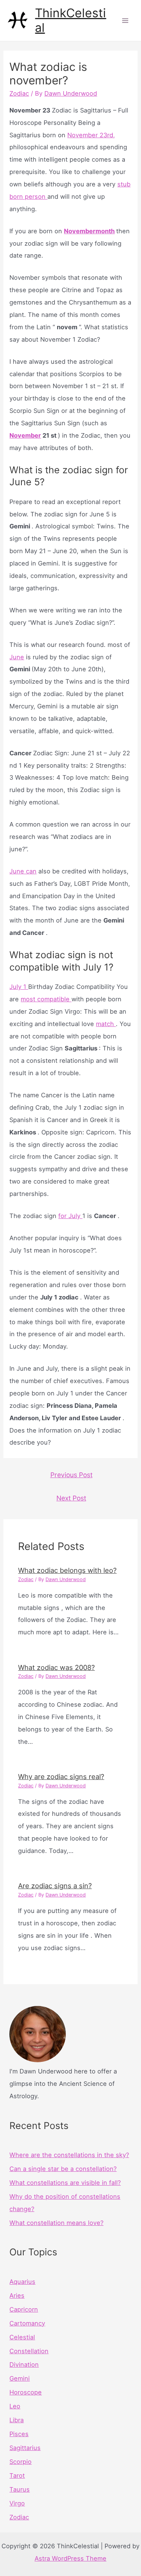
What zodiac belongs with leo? (67, 1570)
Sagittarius (25, 2448)
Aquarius (22, 2282)
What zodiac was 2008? (56, 1667)
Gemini (20, 2378)
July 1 (19, 987)
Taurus (20, 2489)
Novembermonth (89, 231)
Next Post (71, 1498)
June (17, 657)
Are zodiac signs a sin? (55, 1886)
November (25, 435)
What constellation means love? (56, 2223)
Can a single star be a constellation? (63, 2169)
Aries (17, 2295)
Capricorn (24, 2309)
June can (23, 871)
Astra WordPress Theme (70, 2558)
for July (70, 1216)
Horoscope (26, 2392)
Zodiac (19, 93)
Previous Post (71, 1475)
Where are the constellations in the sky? (69, 2155)
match (106, 1024)
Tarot (17, 2475)
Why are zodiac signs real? (61, 1776)
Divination (24, 2364)
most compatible (46, 999)
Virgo (17, 2503)
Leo (15, 2406)
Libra (17, 2420)
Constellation (29, 2351)
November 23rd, (91, 135)
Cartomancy (27, 2323)
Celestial (22, 2337)
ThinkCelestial (70, 20)
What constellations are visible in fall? (65, 2183)
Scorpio (20, 2462)
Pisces (19, 2434)
